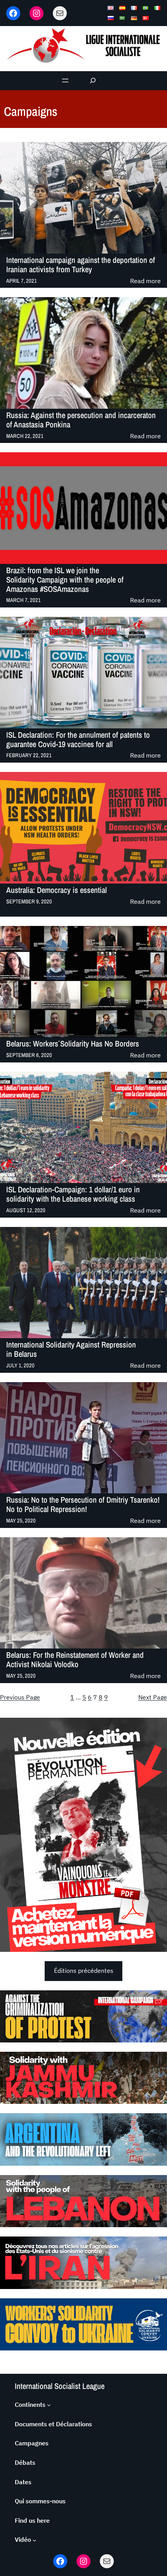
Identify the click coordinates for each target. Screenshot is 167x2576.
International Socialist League (60, 2386)
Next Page (153, 1697)
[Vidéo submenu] (35, 2540)
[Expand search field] (93, 81)
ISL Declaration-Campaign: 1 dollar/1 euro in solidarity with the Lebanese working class (73, 1194)
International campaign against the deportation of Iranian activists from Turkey (81, 265)
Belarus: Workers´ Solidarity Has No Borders (73, 1044)
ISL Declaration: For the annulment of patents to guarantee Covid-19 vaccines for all (78, 740)
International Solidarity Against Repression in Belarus (71, 1349)
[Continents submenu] (49, 2405)
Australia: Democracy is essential (57, 890)
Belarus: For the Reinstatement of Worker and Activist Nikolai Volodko (75, 1660)
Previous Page (20, 1697)
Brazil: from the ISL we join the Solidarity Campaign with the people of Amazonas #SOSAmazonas (65, 580)
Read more (145, 281)
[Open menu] (65, 80)
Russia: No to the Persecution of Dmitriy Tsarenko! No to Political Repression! (83, 1505)
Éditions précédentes (84, 1970)
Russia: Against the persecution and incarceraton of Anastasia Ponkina (81, 420)
